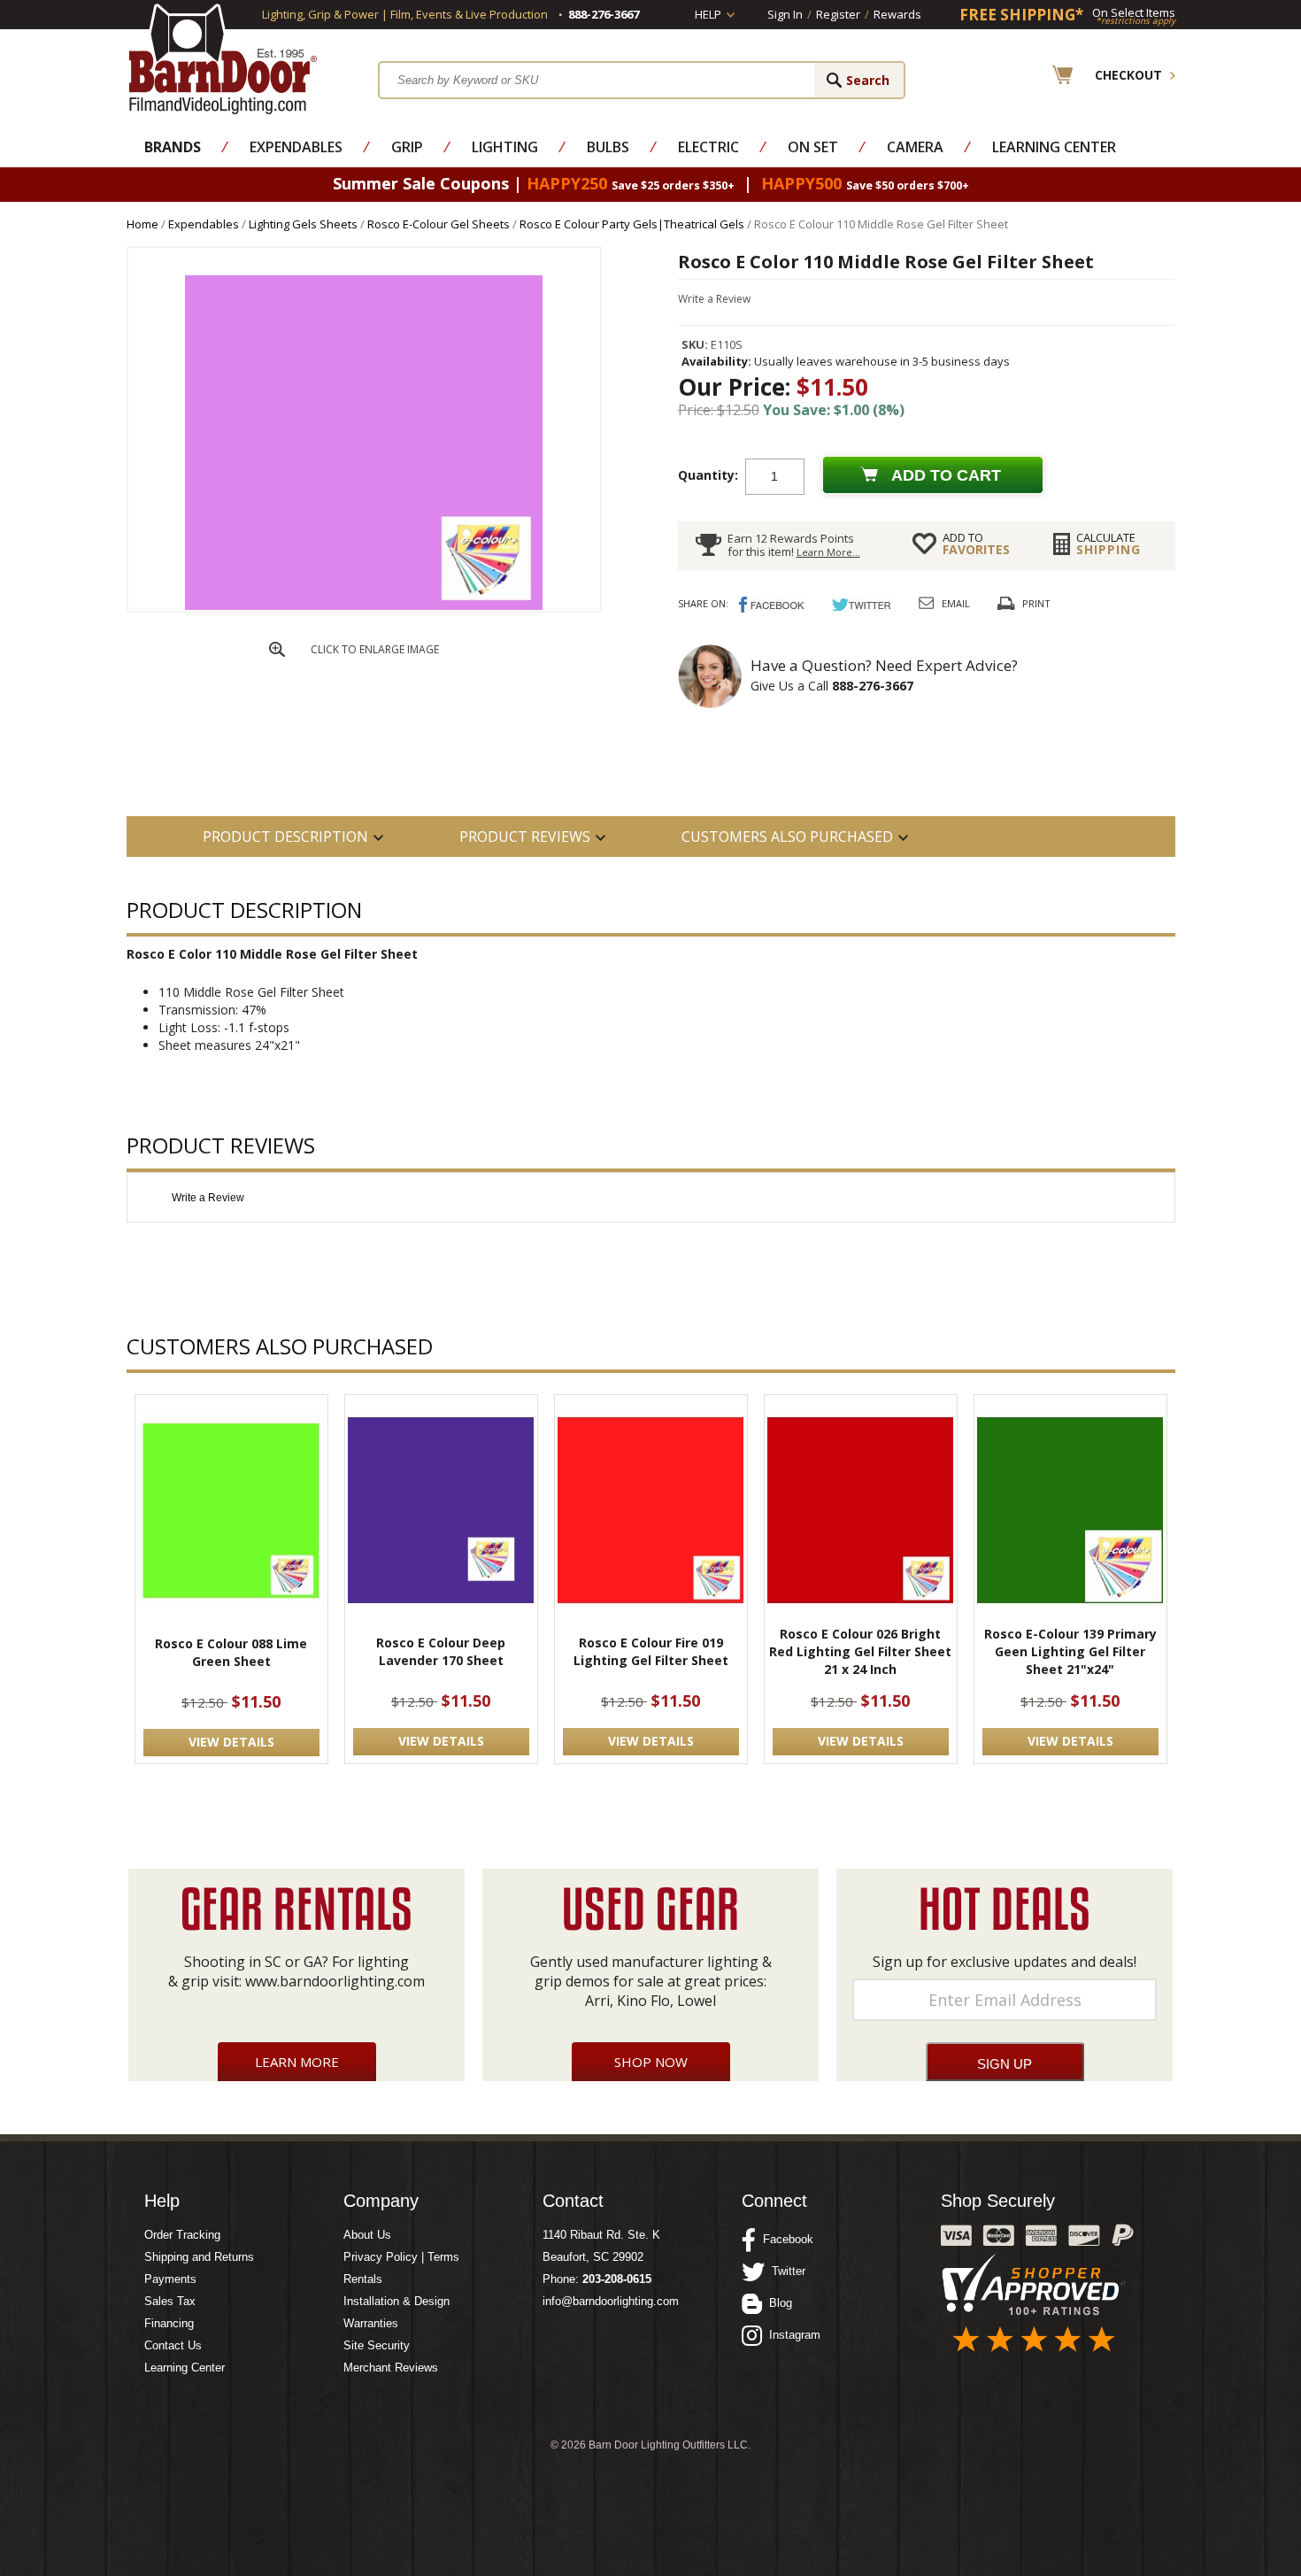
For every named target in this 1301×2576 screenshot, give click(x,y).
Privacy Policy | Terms (401, 2257)
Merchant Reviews (391, 2368)
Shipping (1109, 544)
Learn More (297, 2062)
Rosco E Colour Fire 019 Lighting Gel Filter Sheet (651, 1651)
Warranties (371, 2323)
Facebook (785, 2239)
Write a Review (714, 299)
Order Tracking (182, 2235)
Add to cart (946, 475)
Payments (170, 2279)
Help (708, 14)
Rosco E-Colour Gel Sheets (439, 224)
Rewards (897, 14)
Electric (708, 147)
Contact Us (173, 2345)
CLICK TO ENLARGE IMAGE (375, 649)
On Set (813, 147)
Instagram (791, 2335)
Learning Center (1054, 147)
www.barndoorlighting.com (335, 1981)
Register (838, 14)
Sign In (785, 14)
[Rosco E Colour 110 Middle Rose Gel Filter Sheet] (364, 606)
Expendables (296, 147)
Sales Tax (170, 2301)
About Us (367, 2235)
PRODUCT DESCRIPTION (285, 837)
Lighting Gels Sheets (303, 224)
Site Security (377, 2345)
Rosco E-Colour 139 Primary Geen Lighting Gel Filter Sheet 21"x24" (1070, 1651)
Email (956, 603)
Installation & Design (396, 2301)
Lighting (505, 147)
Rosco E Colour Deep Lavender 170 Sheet (441, 1651)
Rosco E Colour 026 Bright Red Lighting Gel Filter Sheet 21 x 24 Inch (860, 1651)
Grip (407, 147)
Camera (915, 147)
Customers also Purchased (787, 837)
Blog (777, 2303)
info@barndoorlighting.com (611, 2301)
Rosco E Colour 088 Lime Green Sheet (231, 1652)
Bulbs (608, 147)
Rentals (363, 2279)
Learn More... (828, 552)
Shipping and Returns (199, 2257)
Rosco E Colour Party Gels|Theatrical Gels (632, 224)
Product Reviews (525, 837)
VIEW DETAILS (231, 1742)
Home (142, 224)
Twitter (785, 2271)
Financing (169, 2323)
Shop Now (651, 2062)
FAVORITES (976, 544)
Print (1036, 603)
